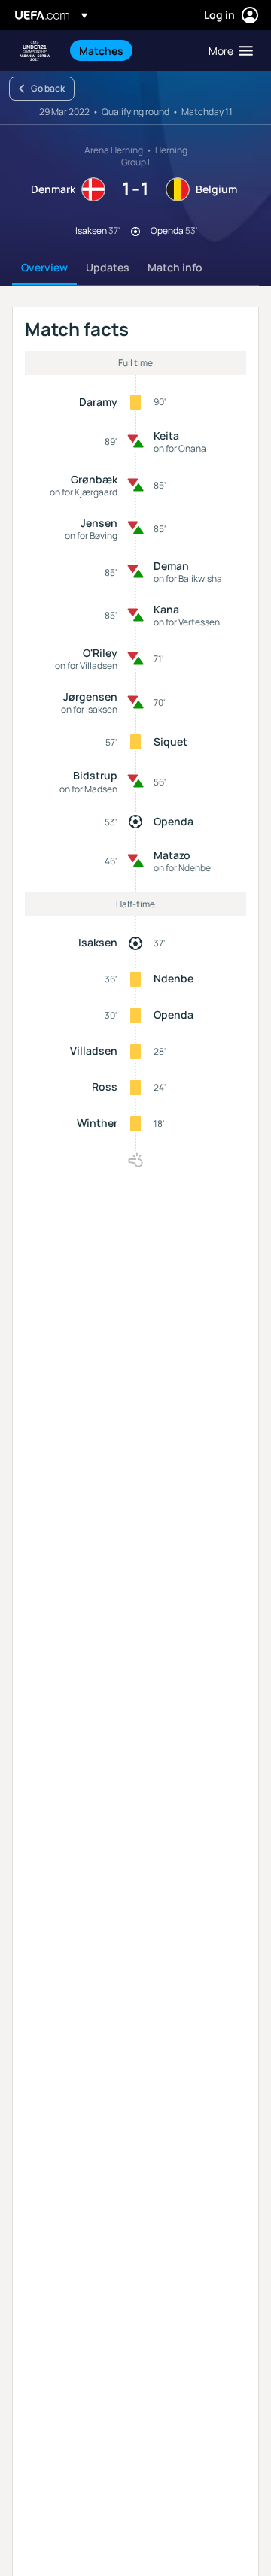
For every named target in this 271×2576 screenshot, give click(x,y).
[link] (101, 50)
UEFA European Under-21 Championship (35, 51)
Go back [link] (48, 88)
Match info (175, 267)
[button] (227, 50)
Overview (44, 267)
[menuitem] (131, 50)
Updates (108, 267)
